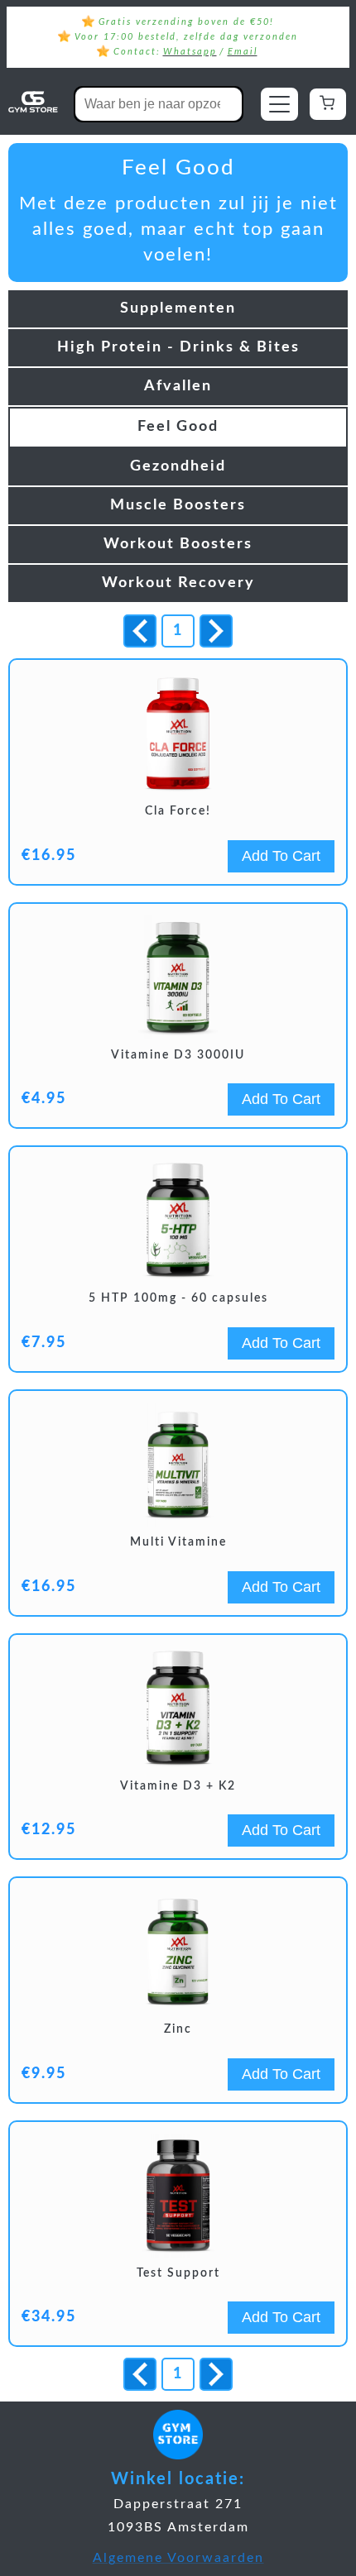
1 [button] (178, 631)
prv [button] (140, 631)
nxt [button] (216, 632)
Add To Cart (281, 856)
